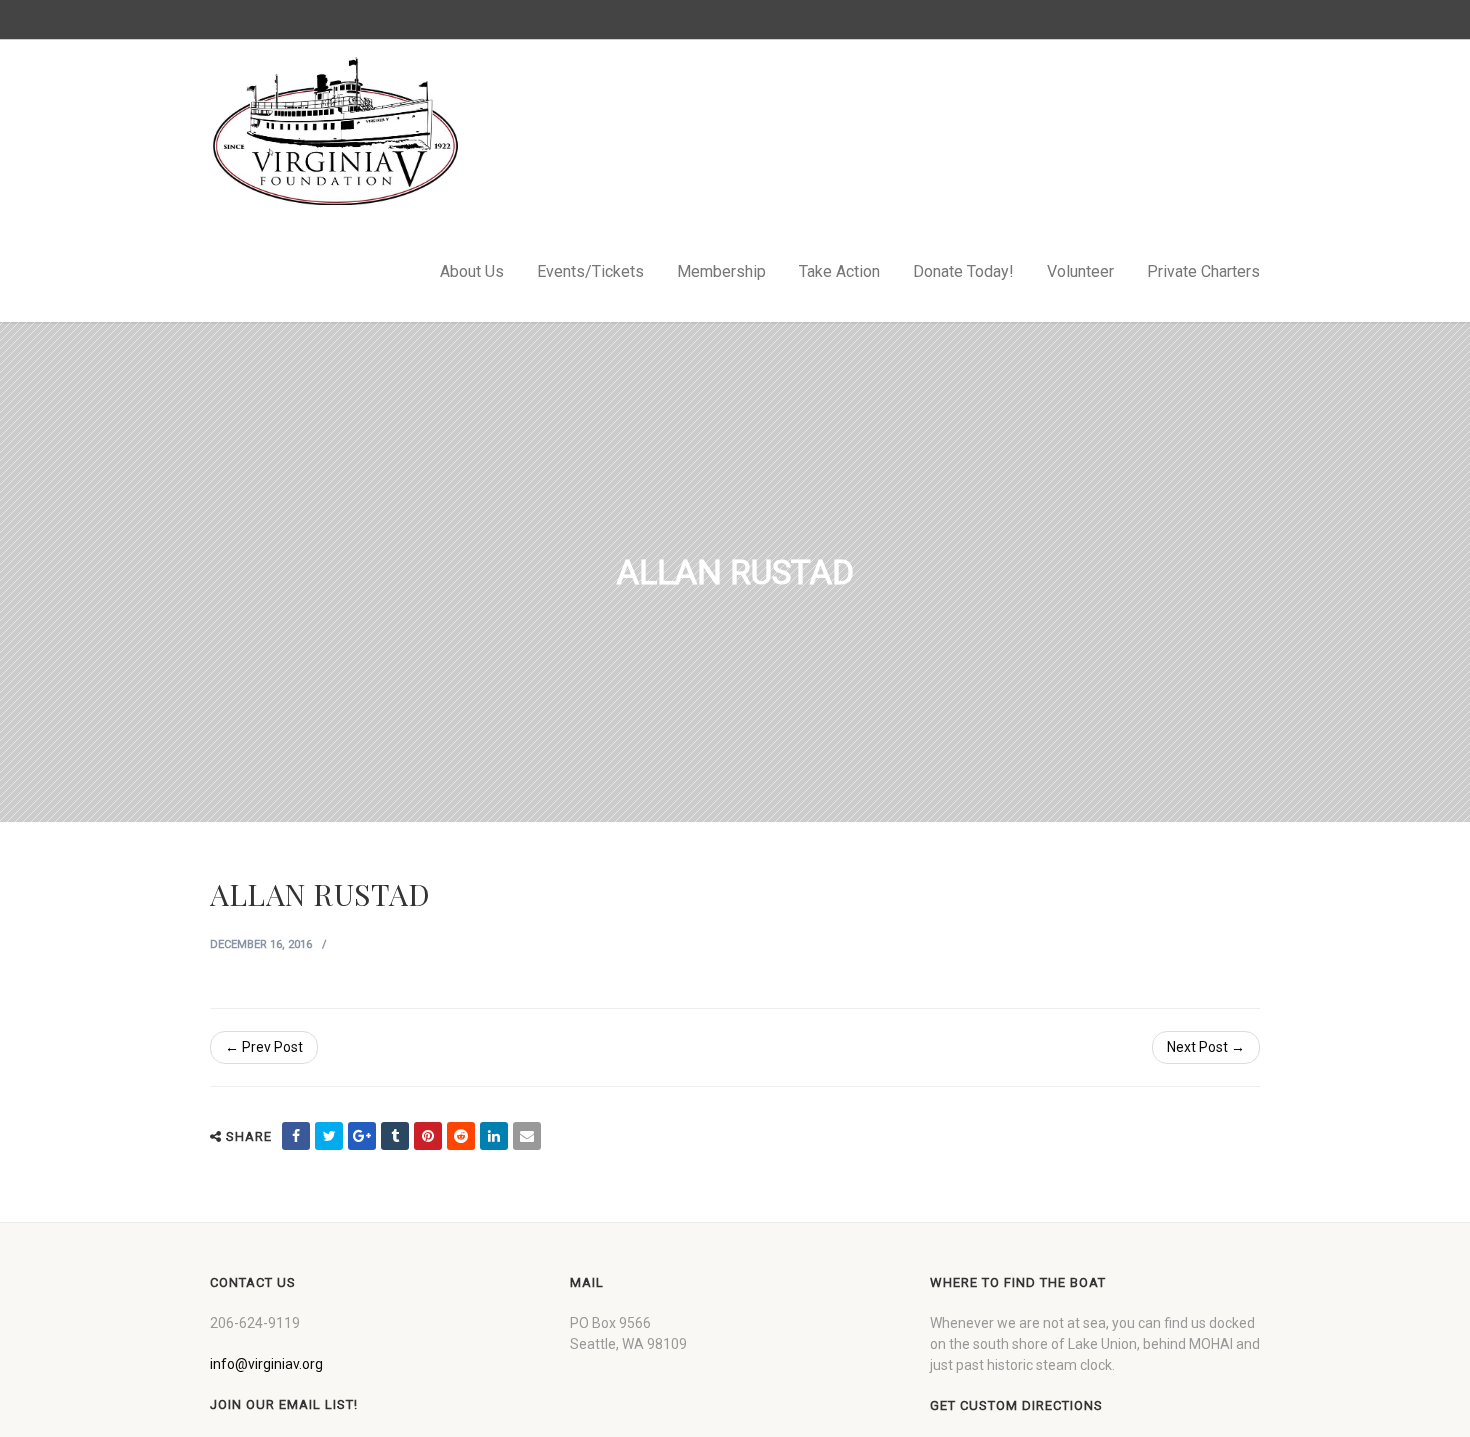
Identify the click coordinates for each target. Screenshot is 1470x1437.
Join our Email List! (284, 1404)
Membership (721, 271)
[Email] (527, 1136)
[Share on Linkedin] (494, 1136)
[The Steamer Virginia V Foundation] (335, 131)
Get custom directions (1016, 1405)
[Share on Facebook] (296, 1136)
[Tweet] (329, 1136)
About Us (472, 271)
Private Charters (1203, 271)
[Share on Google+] (362, 1136)
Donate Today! (963, 271)
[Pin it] (428, 1136)
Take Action (839, 271)
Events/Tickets (590, 271)
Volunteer (1080, 271)
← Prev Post (264, 1047)
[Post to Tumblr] (395, 1136)
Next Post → (1206, 1047)
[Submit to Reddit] (461, 1136)
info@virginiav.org (266, 1364)
